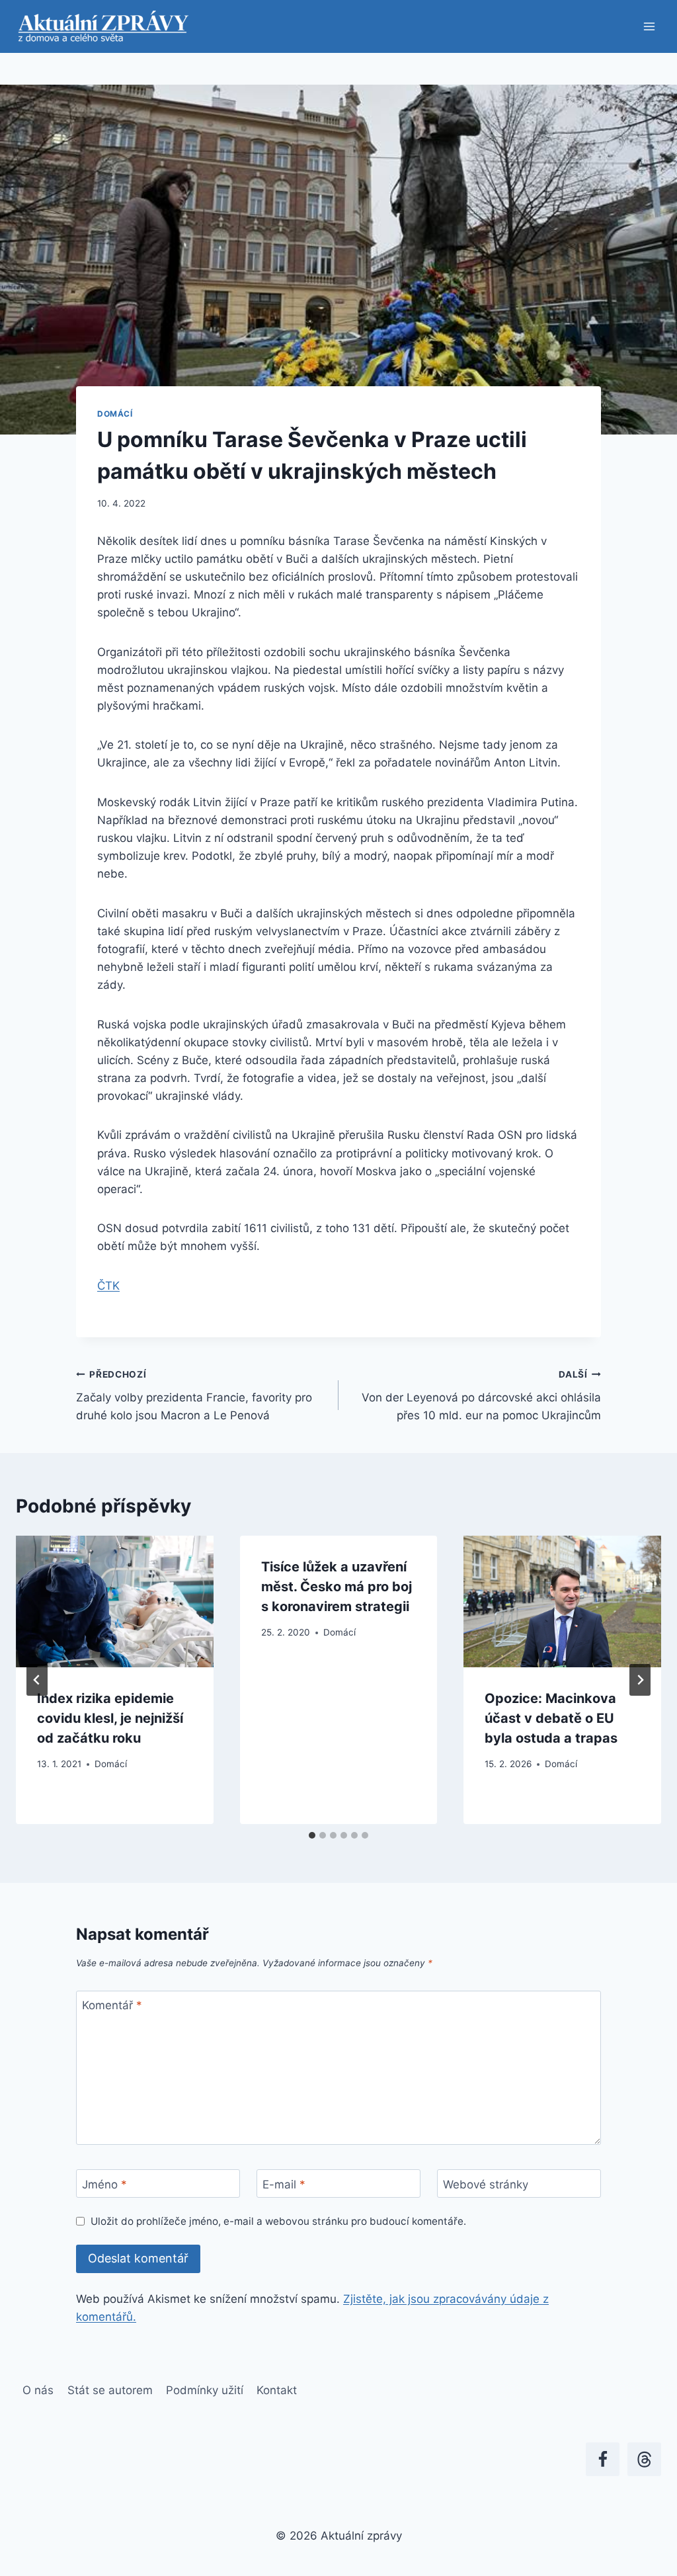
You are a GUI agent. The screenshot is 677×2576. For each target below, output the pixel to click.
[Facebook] (603, 2459)
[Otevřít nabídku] (649, 26)
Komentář (112, 2005)
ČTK (108, 1286)
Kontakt (277, 2390)
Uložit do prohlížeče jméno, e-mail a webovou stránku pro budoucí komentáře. (278, 2221)
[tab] (312, 1835)
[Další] (640, 1680)
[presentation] (115, 1601)
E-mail (284, 2184)
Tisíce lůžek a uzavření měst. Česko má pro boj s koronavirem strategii (337, 1587)
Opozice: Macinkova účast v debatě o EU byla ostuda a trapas (551, 1718)
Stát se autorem (110, 2390)
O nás (38, 2390)
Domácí (115, 414)
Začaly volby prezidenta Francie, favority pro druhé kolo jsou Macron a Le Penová (194, 1395)
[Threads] (644, 2459)
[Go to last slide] (37, 1680)
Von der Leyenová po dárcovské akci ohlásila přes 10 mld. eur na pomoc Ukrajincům (481, 1395)
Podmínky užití (205, 2390)
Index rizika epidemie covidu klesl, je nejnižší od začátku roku (110, 1718)
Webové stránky (486, 2184)
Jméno (104, 2184)
